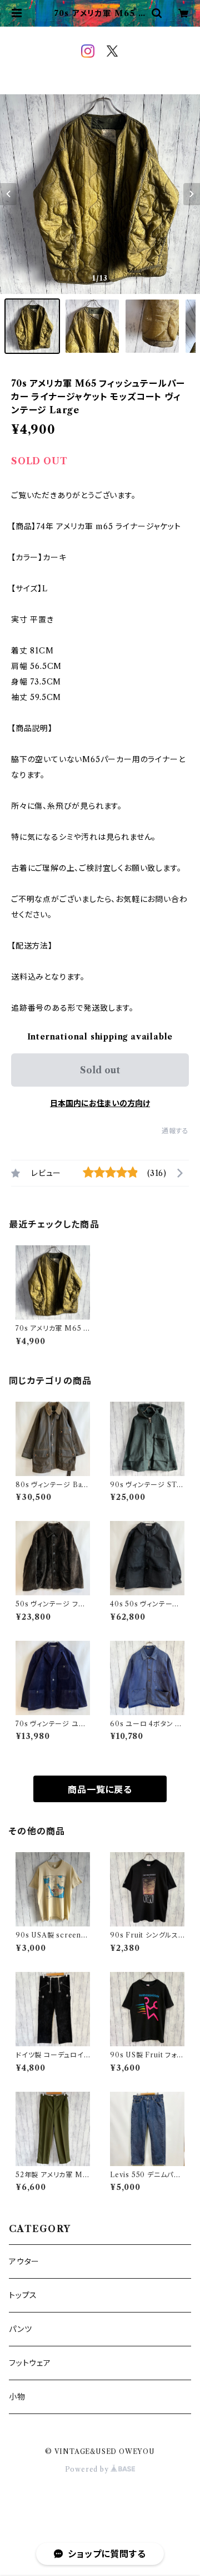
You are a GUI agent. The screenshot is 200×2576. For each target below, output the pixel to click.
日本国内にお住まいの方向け (100, 1103)
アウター (24, 2261)
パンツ (20, 2329)
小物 (17, 2397)
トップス (23, 2295)
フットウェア (30, 2363)
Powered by (88, 2469)
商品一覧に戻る (100, 1789)
